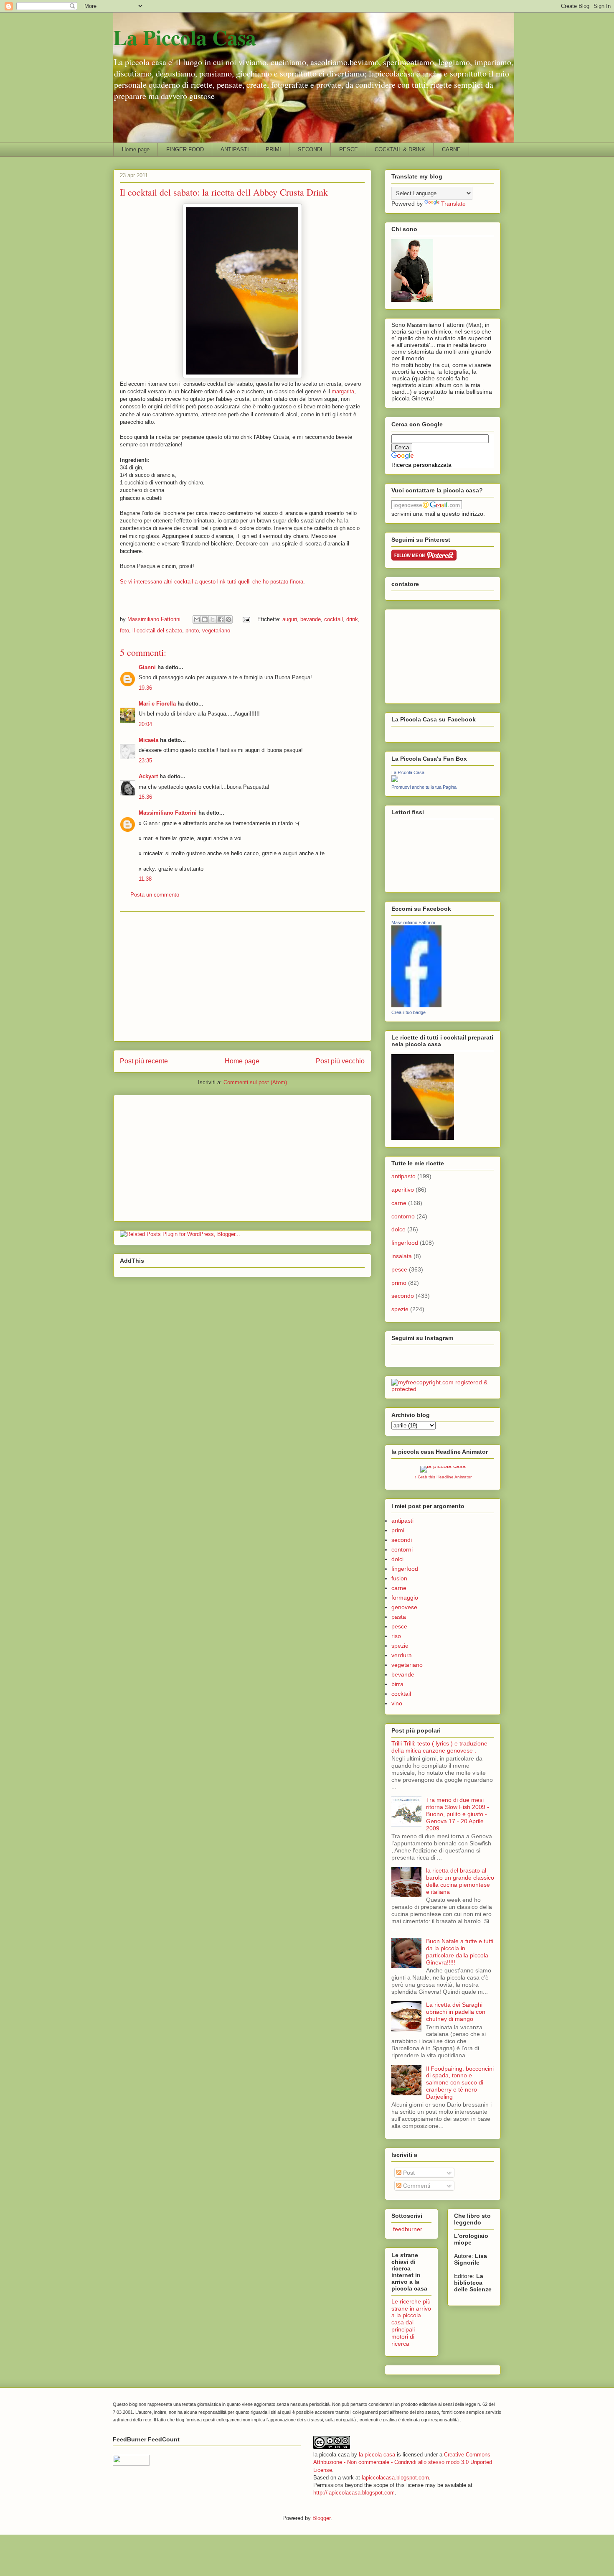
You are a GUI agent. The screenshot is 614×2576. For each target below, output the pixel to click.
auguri (290, 619)
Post (408, 2173)
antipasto (403, 1176)
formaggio (405, 1598)
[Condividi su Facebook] (221, 619)
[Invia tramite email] (197, 619)
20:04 (145, 724)
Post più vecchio (340, 1061)
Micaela (148, 740)
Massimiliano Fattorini (168, 813)
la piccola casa (377, 2455)
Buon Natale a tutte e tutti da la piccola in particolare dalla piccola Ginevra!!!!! (460, 1952)
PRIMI (273, 149)
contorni (402, 1549)
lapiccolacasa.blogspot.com (395, 2478)
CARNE (451, 149)
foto (124, 631)
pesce (399, 1269)
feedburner (407, 2229)
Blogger (321, 2518)
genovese (404, 1607)
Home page (136, 149)
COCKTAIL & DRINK (400, 149)
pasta (399, 1617)
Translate (453, 204)
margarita (343, 391)
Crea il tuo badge (408, 1012)
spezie (400, 1309)
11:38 (145, 879)
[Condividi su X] (213, 619)
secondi (402, 1540)
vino (397, 1703)
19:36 (145, 688)
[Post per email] (246, 619)
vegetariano (216, 631)
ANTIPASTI (235, 149)
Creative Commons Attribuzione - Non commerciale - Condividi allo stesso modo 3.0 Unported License (403, 2462)
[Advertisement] (242, 976)
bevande (311, 619)
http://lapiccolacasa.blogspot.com (354, 2493)
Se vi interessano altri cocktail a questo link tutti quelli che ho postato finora (212, 582)
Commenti (416, 2186)
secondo (403, 1296)
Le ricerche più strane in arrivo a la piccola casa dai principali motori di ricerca (411, 2322)
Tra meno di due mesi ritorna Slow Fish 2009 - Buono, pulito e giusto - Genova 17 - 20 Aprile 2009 (458, 1814)
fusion (399, 1578)
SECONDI (310, 149)
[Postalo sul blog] (205, 619)
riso (396, 1636)
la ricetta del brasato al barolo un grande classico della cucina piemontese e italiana (460, 1881)
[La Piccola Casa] (395, 780)
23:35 (145, 761)
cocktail (334, 619)
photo (192, 631)
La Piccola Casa (185, 37)
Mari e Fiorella (157, 704)
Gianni (147, 667)
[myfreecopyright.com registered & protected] (443, 1389)
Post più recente (144, 1061)
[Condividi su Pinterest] (228, 619)
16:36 (145, 797)
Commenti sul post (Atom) (255, 1082)
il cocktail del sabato (157, 631)
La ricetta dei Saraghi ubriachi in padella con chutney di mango (456, 2012)
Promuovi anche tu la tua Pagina (424, 787)
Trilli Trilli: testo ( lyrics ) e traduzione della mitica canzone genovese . (439, 1747)
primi (398, 1530)
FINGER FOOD (185, 149)
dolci (397, 1559)
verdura (402, 1655)
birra (397, 1684)
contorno (403, 1216)
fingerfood (405, 1243)
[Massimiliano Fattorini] (416, 1005)
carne (399, 1203)
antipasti (402, 1521)
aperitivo (403, 1190)
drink (352, 619)
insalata (402, 1256)
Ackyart (148, 776)
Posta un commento (155, 895)
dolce (398, 1229)
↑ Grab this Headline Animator (443, 1477)
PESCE (349, 149)
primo (399, 1283)
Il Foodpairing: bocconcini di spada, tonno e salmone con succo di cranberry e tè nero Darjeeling (460, 2083)
